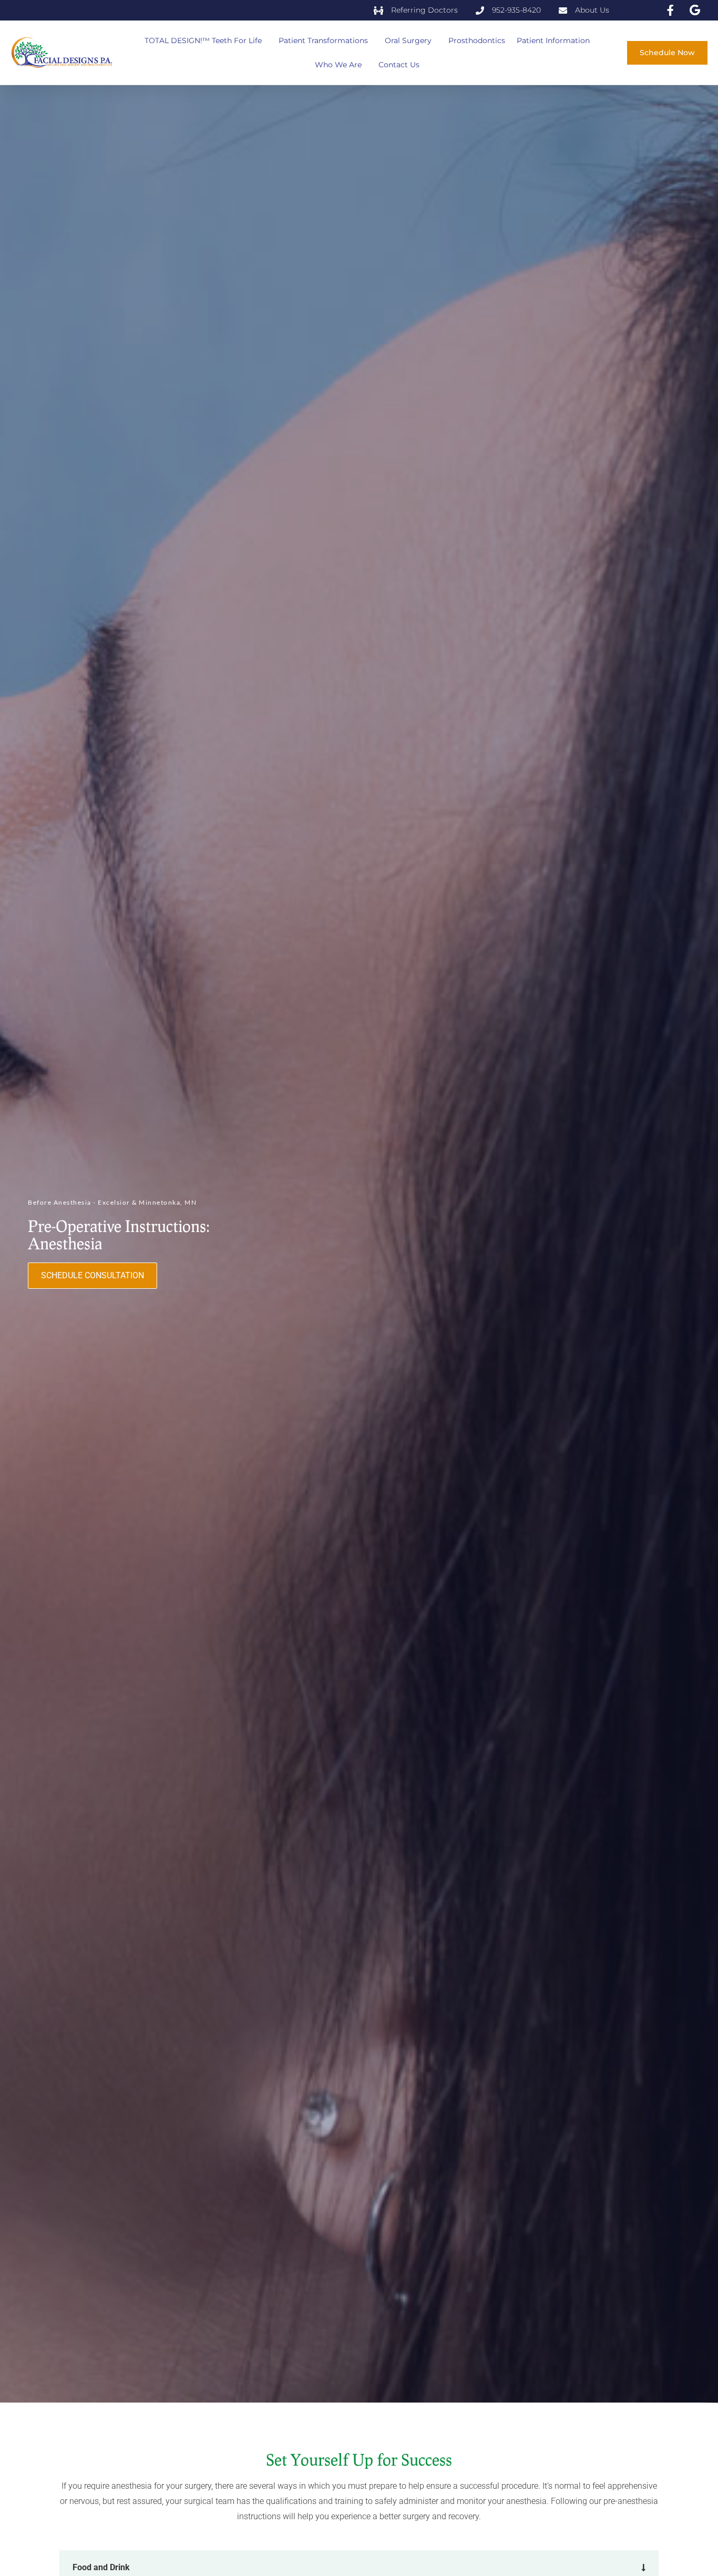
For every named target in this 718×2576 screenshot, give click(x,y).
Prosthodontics (477, 40)
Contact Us (399, 65)
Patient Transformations (323, 40)
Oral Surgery (408, 40)
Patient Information (553, 40)
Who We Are (338, 65)
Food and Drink (101, 2567)
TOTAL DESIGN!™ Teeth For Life (203, 40)
